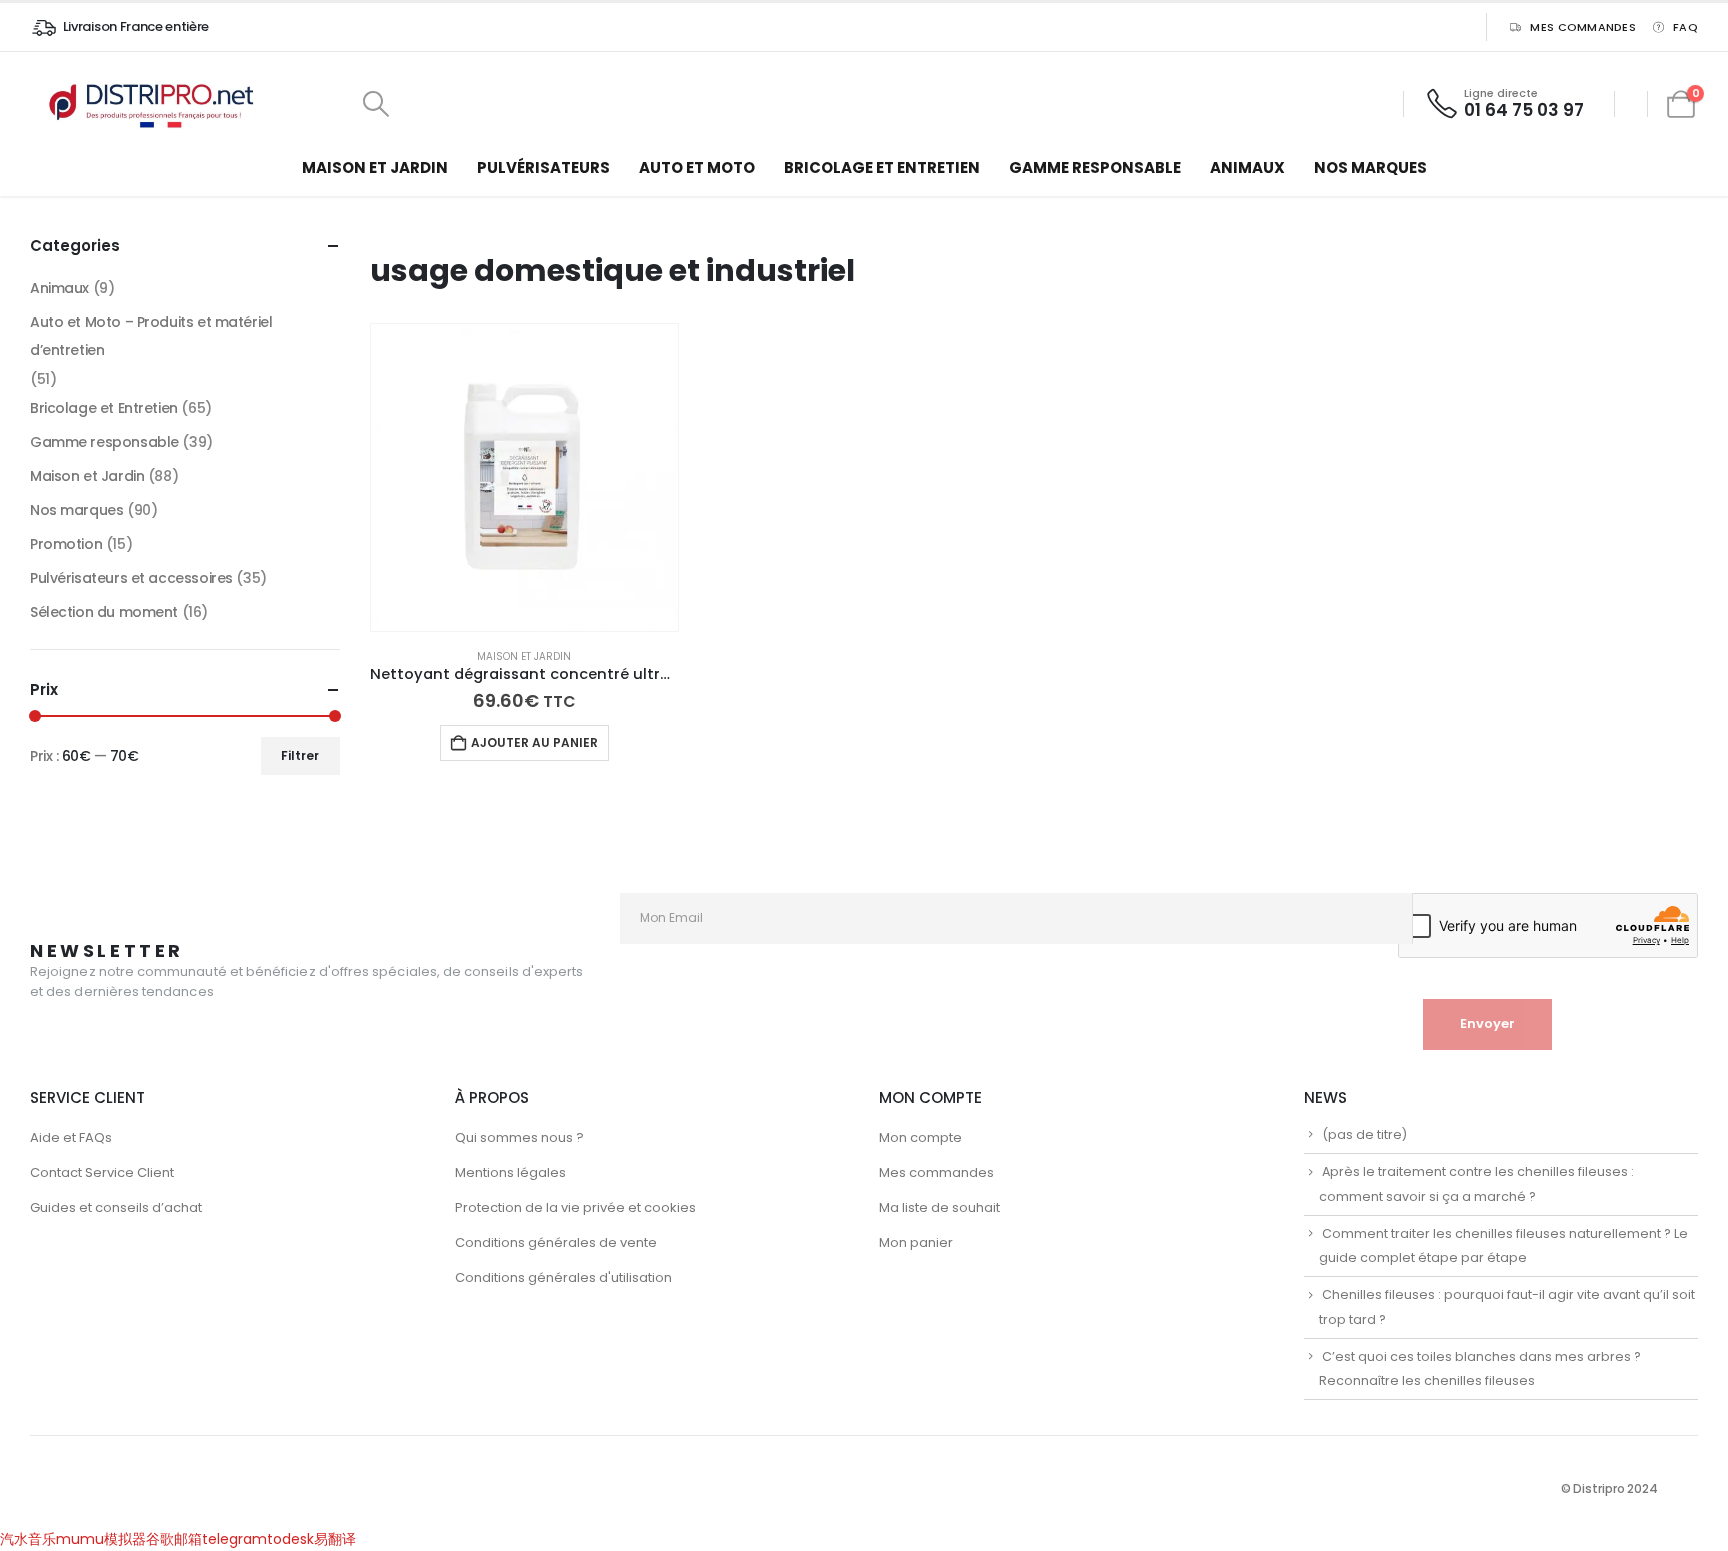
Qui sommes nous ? (519, 1137)
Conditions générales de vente (556, 1242)
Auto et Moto (697, 167)
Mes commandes (1583, 27)
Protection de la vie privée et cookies (575, 1207)
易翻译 (335, 1539)
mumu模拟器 (101, 1539)
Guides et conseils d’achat (116, 1207)
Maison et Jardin (375, 167)
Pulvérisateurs (543, 167)
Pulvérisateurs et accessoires (131, 578)
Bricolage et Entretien (882, 167)
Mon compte (920, 1137)
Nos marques (1370, 167)
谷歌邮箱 (174, 1539)
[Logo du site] (155, 104)
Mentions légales (510, 1172)
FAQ (1685, 27)
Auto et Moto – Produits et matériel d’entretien (151, 336)
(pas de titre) (1364, 1134)
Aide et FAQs (71, 1137)
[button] (375, 104)
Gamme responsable (1095, 167)
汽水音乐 (28, 1539)
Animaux (1247, 167)
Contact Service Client (102, 1172)
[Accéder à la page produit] (525, 478)
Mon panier (916, 1242)
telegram (234, 1539)
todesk (290, 1539)
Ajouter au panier (534, 742)
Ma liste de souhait (939, 1207)
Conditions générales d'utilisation (563, 1277)
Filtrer (300, 755)
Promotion (66, 544)
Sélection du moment (104, 612)
